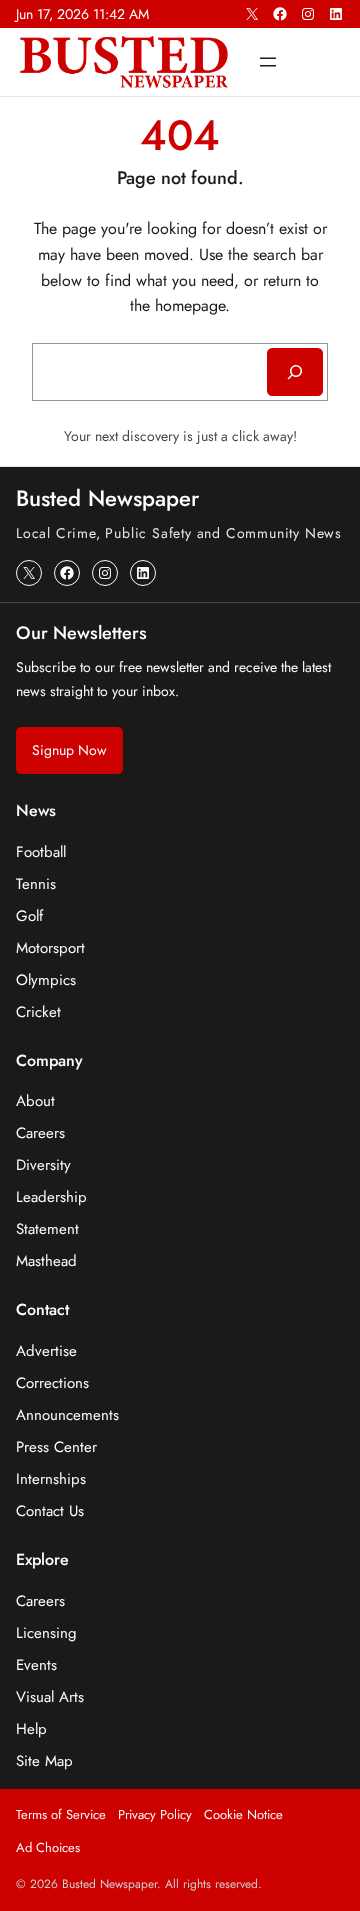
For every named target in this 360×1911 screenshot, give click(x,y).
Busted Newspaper (107, 498)
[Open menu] (268, 62)
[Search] (295, 372)
